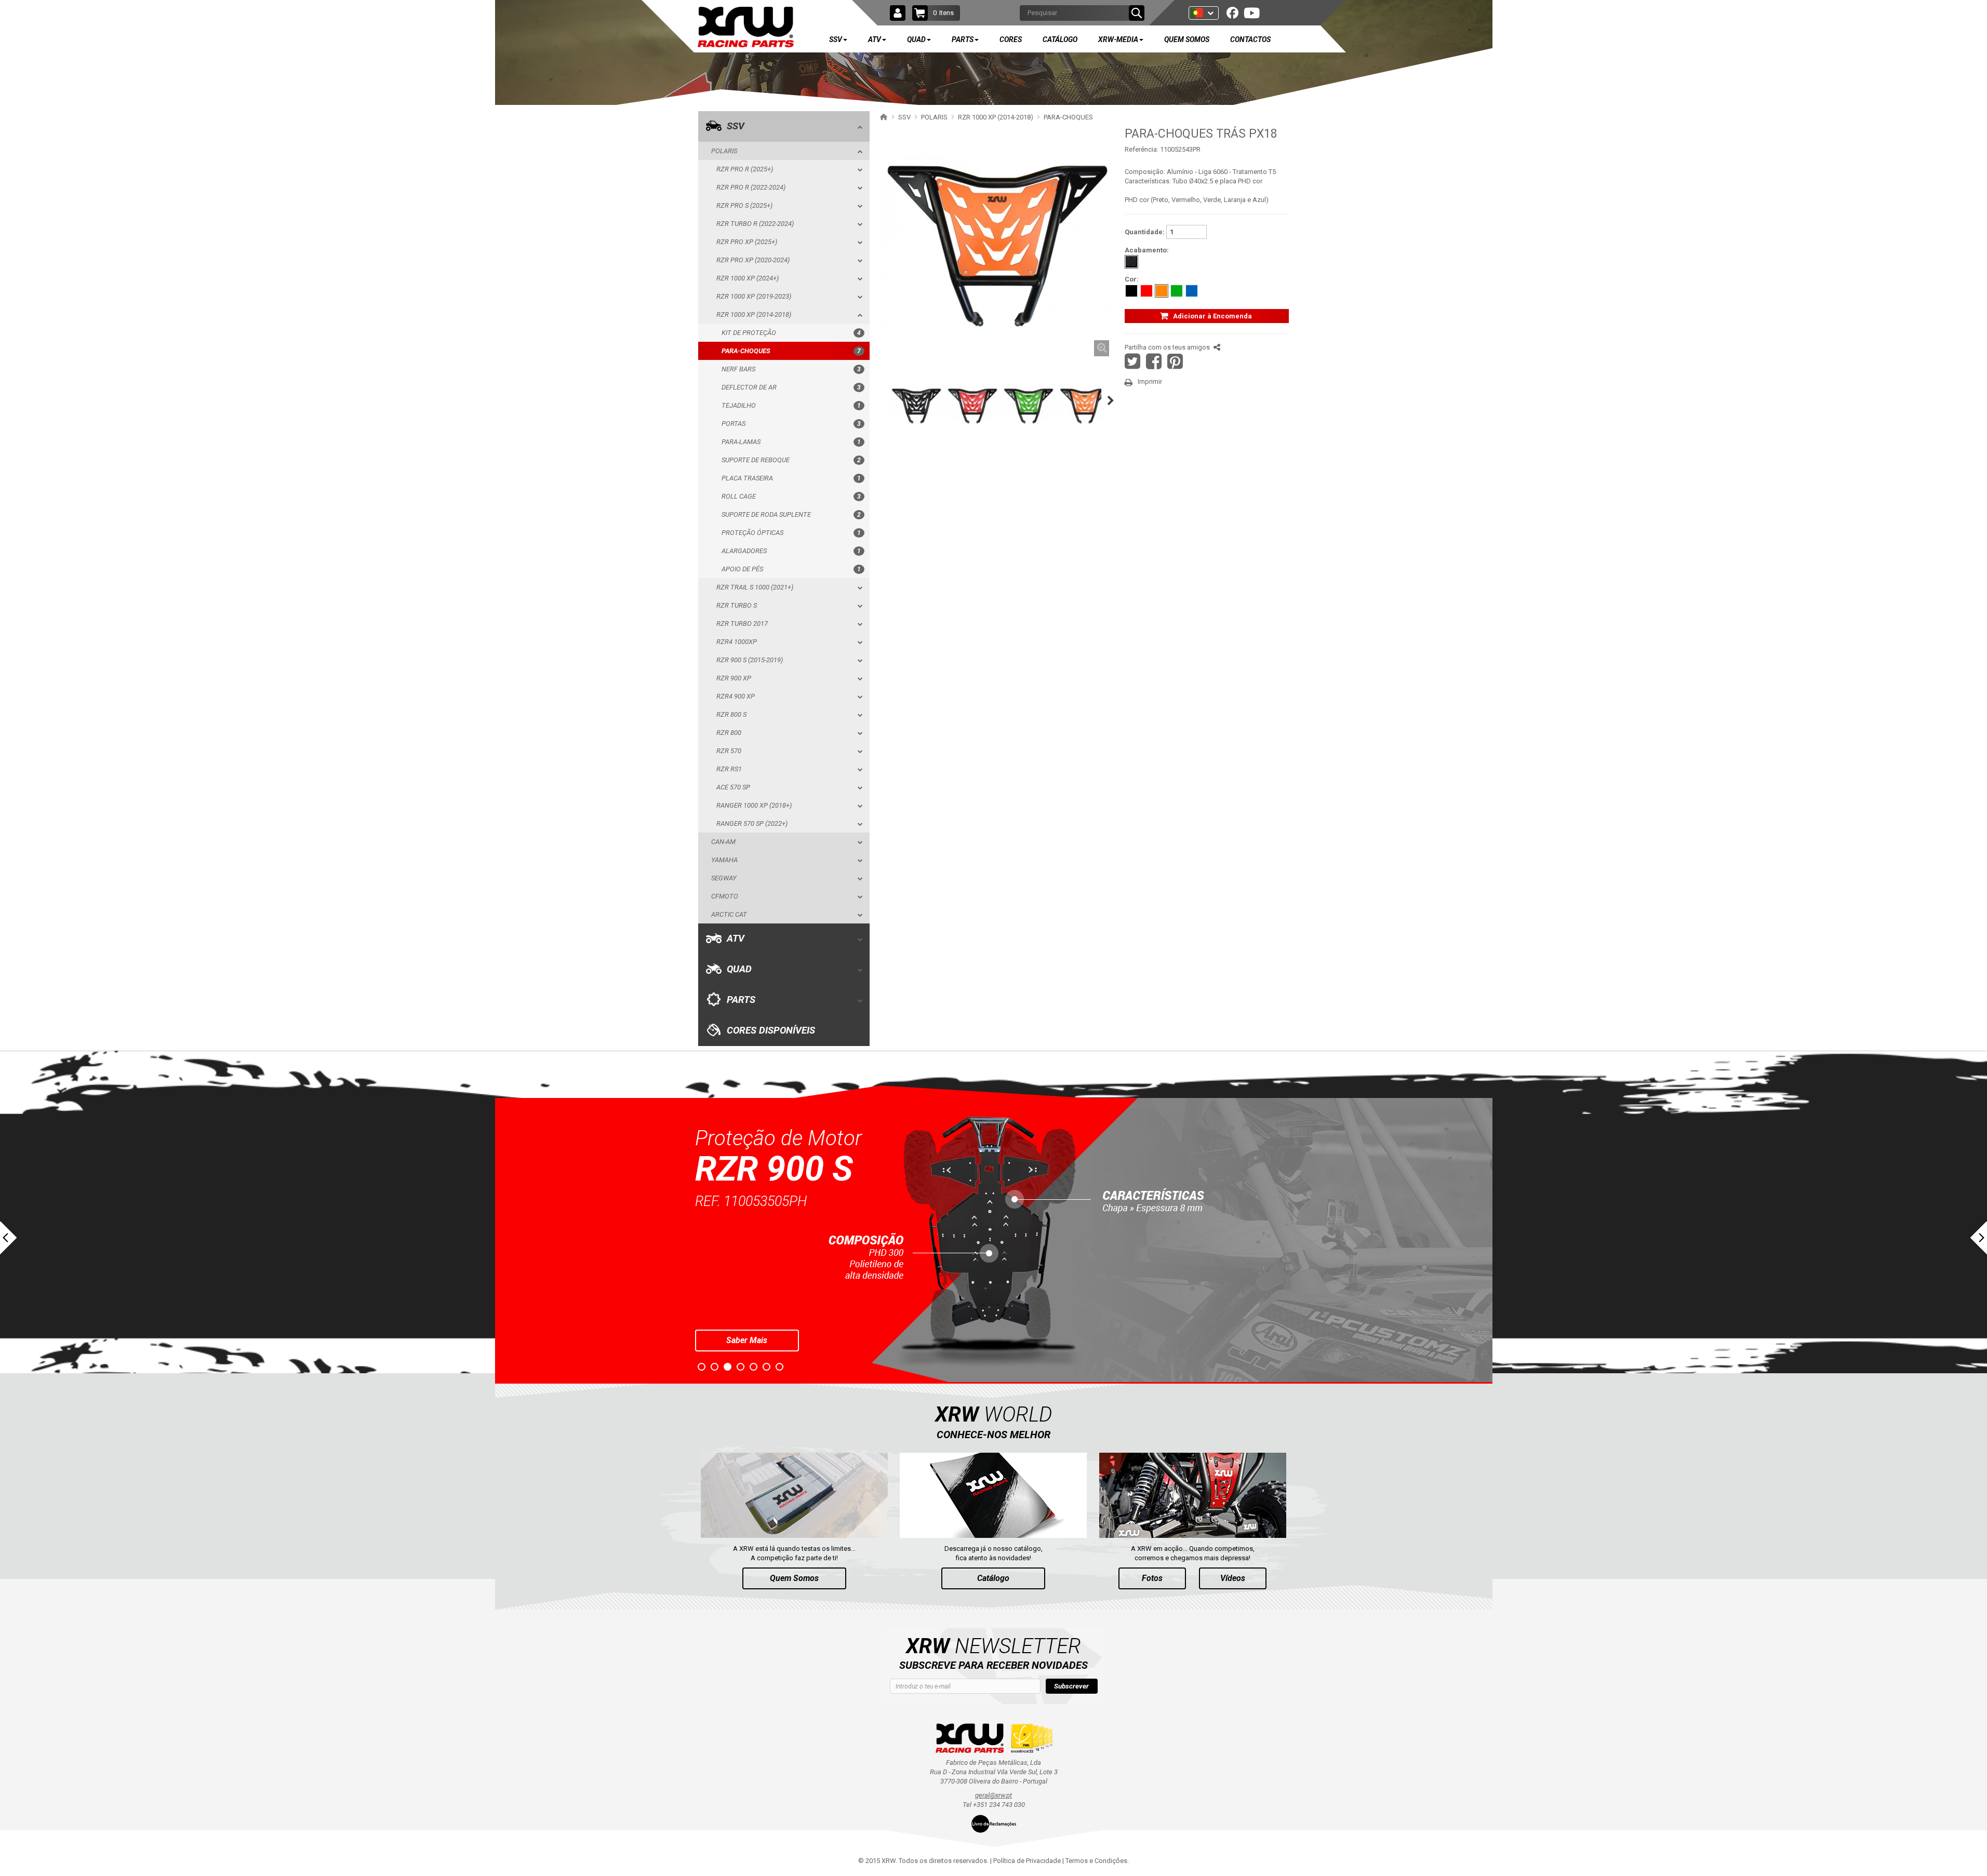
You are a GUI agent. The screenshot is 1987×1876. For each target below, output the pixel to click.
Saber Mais (747, 1340)
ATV (736, 939)
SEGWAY (724, 878)
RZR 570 (729, 751)
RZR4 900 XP (736, 696)
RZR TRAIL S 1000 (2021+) (755, 587)
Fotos (1152, 1578)
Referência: (1142, 149)
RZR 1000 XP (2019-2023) (754, 296)
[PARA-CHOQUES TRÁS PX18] (916, 406)
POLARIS (724, 151)
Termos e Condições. (1097, 1861)
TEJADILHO (791, 405)
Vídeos (1233, 1578)
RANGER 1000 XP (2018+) (754, 805)
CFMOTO (725, 896)
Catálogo (993, 1578)
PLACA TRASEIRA (791, 478)
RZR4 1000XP (737, 642)
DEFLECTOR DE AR (791, 387)
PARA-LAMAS (791, 442)
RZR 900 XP (734, 678)
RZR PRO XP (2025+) (747, 242)
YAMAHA (724, 860)
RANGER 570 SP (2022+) (752, 823)
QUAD (739, 969)
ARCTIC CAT (729, 914)
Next (1979, 1238)
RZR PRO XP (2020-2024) (753, 260)
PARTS (741, 1000)
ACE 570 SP (733, 787)
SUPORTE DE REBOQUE (791, 460)
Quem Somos (794, 1578)
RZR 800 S (731, 714)
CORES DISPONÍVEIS (771, 1030)
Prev (8, 1238)
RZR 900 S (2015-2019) (750, 660)
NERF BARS (791, 369)
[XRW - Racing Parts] (746, 27)
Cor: (1132, 279)
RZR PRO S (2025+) (744, 205)
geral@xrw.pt (993, 1795)
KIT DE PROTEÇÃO (791, 333)
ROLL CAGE (791, 496)
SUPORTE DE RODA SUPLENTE (791, 514)
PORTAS (791, 424)
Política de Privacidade (1027, 1861)
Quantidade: (1145, 232)
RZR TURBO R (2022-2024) (755, 224)
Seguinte (1113, 400)
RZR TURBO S (737, 605)
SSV (736, 126)
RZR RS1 (729, 769)
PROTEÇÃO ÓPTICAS (791, 533)
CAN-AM (723, 842)
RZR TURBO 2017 (742, 624)
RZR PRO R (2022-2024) (751, 187)
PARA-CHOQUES (791, 351)
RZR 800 (729, 733)
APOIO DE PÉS (791, 569)
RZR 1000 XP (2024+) (748, 278)
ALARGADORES (791, 551)
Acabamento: (1147, 250)
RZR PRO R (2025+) (745, 169)
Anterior (878, 400)
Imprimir (1150, 381)
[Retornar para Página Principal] (882, 117)
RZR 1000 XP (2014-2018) (754, 314)
